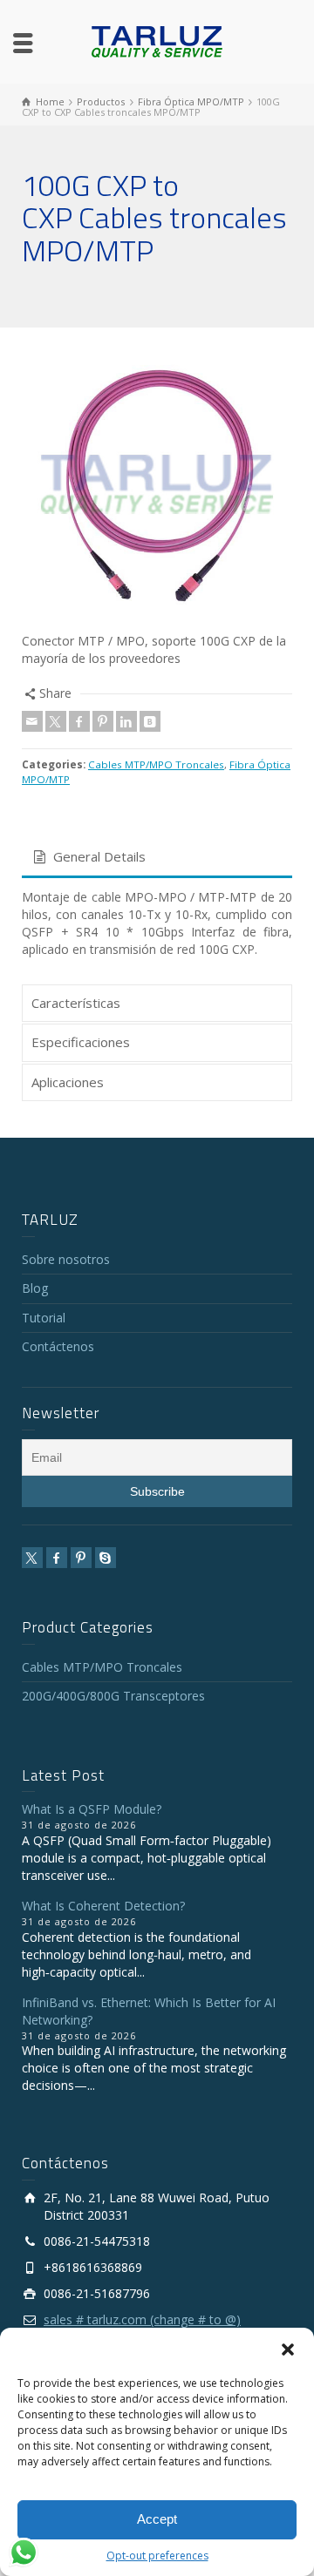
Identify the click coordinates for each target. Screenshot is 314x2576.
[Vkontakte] (150, 721)
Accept (157, 2519)
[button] (288, 2350)
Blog (35, 1288)
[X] (56, 721)
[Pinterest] (103, 721)
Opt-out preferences (157, 2556)
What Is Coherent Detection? (103, 1906)
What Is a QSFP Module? (92, 1809)
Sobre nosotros (66, 1259)
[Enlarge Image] (157, 484)
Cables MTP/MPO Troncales (156, 764)
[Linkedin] (126, 721)
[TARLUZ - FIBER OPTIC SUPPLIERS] (157, 41)
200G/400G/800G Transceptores (113, 1696)
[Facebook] (79, 721)
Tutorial (44, 1318)
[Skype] (106, 1558)
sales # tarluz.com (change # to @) (142, 2319)
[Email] (32, 721)
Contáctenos (58, 1346)
